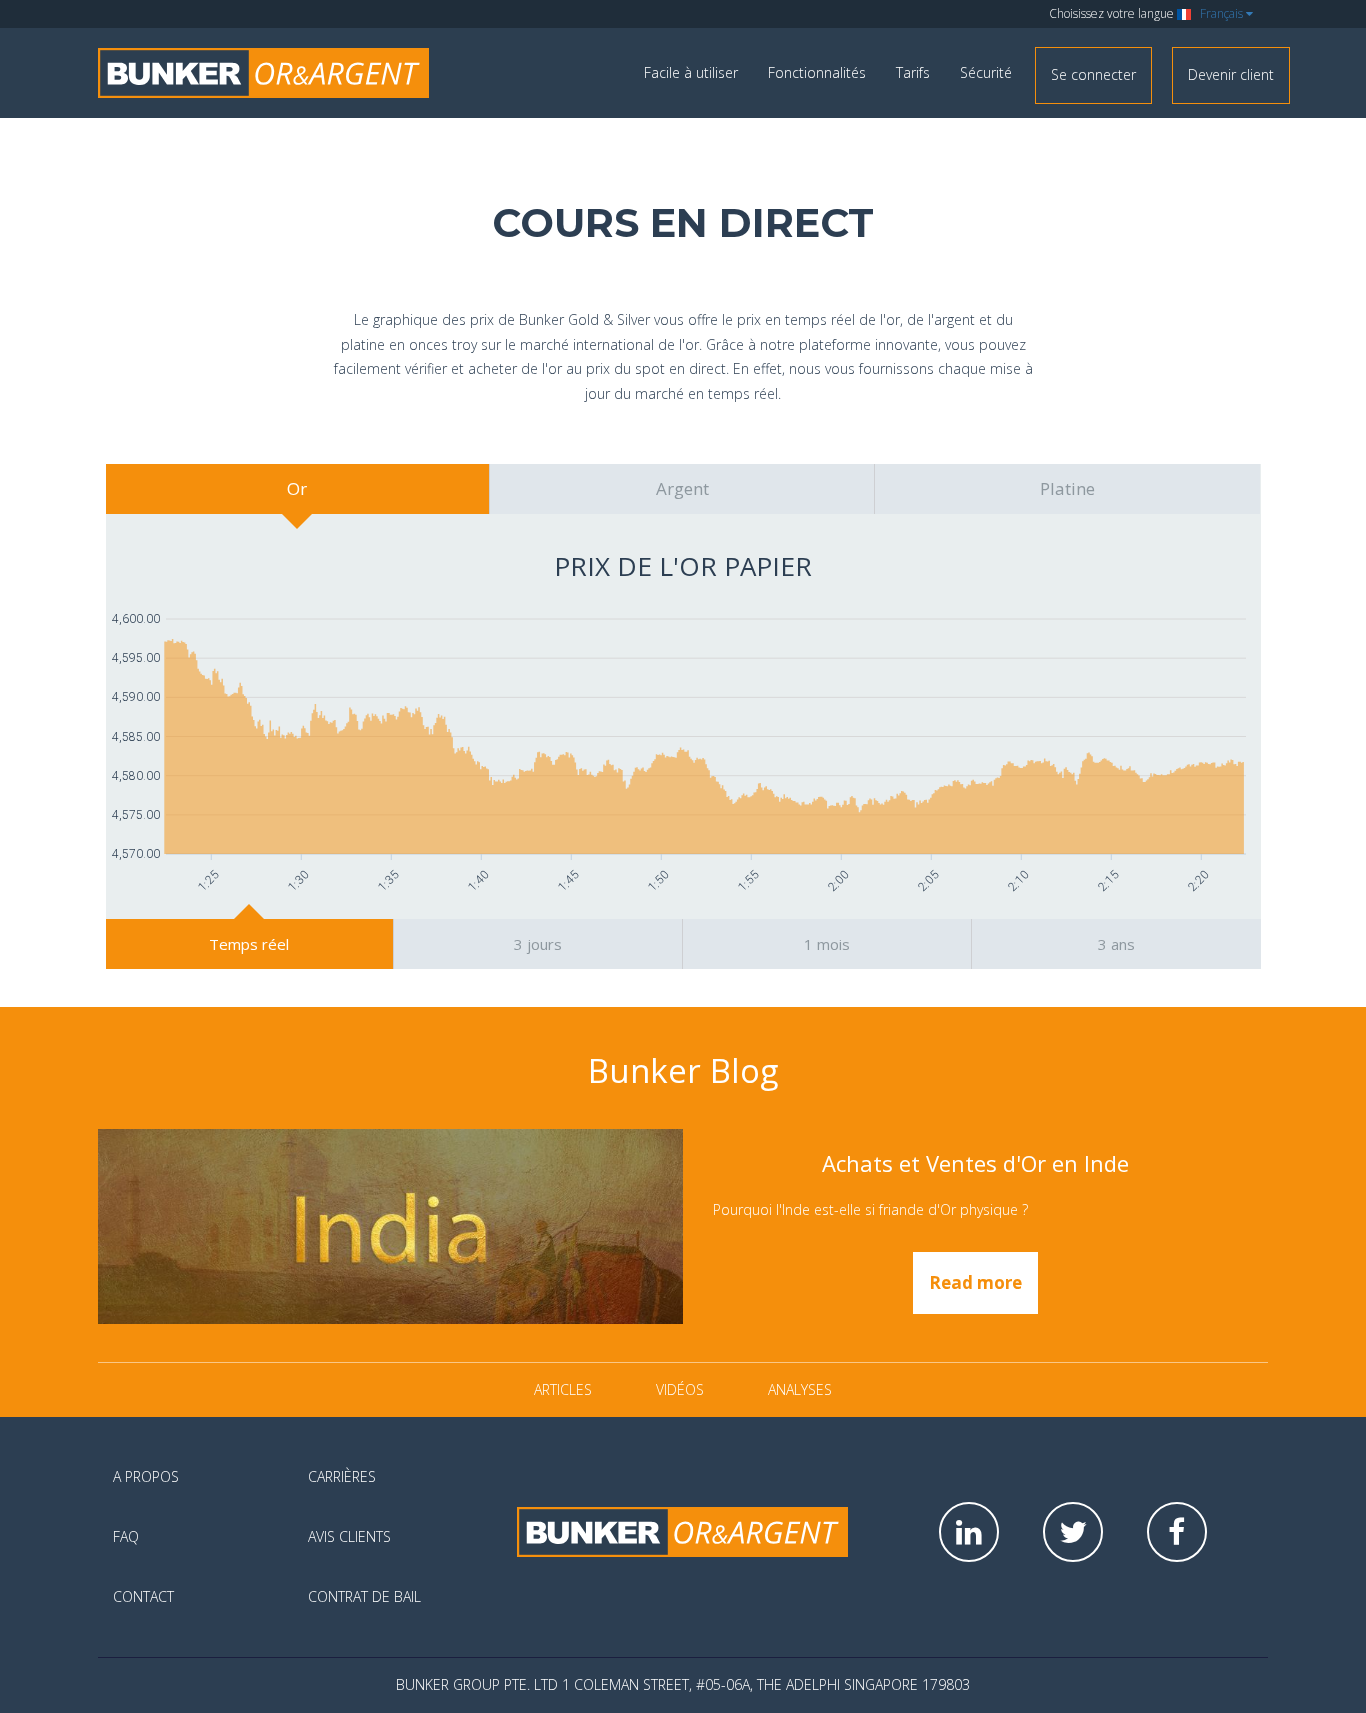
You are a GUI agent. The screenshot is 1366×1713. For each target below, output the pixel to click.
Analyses (800, 1389)
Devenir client (1231, 74)
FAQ (126, 1536)
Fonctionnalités (817, 72)
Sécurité (986, 72)
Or (297, 488)
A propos (146, 1476)
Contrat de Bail (364, 1596)
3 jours (538, 944)
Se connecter (1093, 74)
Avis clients (349, 1536)
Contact (143, 1596)
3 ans (1116, 944)
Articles (563, 1389)
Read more (975, 1282)
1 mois (827, 944)
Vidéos (680, 1389)
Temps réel (249, 944)
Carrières (342, 1476)
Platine (1067, 488)
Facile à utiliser (691, 72)
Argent (682, 488)
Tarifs (913, 72)
